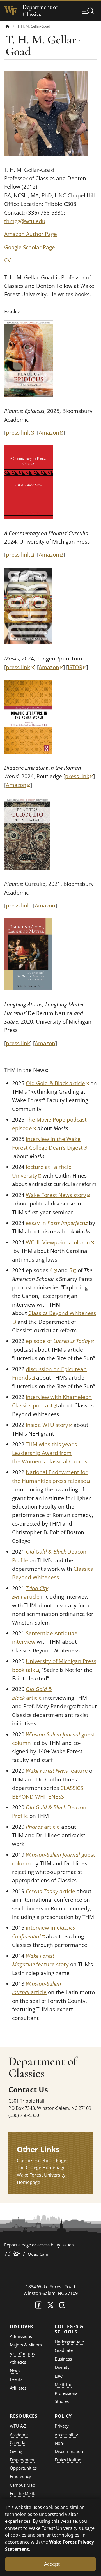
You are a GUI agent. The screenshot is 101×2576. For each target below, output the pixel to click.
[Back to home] (8, 26)
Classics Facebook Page (42, 2161)
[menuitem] (12, 26)
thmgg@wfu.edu (25, 221)
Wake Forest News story (58, 1195)
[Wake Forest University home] (11, 11)
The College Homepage (41, 2168)
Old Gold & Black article (57, 1083)
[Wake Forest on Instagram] (62, 2306)
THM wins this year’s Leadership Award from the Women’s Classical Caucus (50, 1453)
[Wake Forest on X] (50, 2306)
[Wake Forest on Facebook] (39, 2306)
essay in (57, 1223)
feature (57, 1771)
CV (7, 260)
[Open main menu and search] (88, 11)
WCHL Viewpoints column (60, 1242)
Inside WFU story (49, 1425)
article (43, 1827)
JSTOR (77, 667)
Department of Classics (40, 11)
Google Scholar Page (30, 247)
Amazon (51, 433)
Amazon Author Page (31, 234)
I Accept (50, 2564)
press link (20, 433)
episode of (60, 1341)
